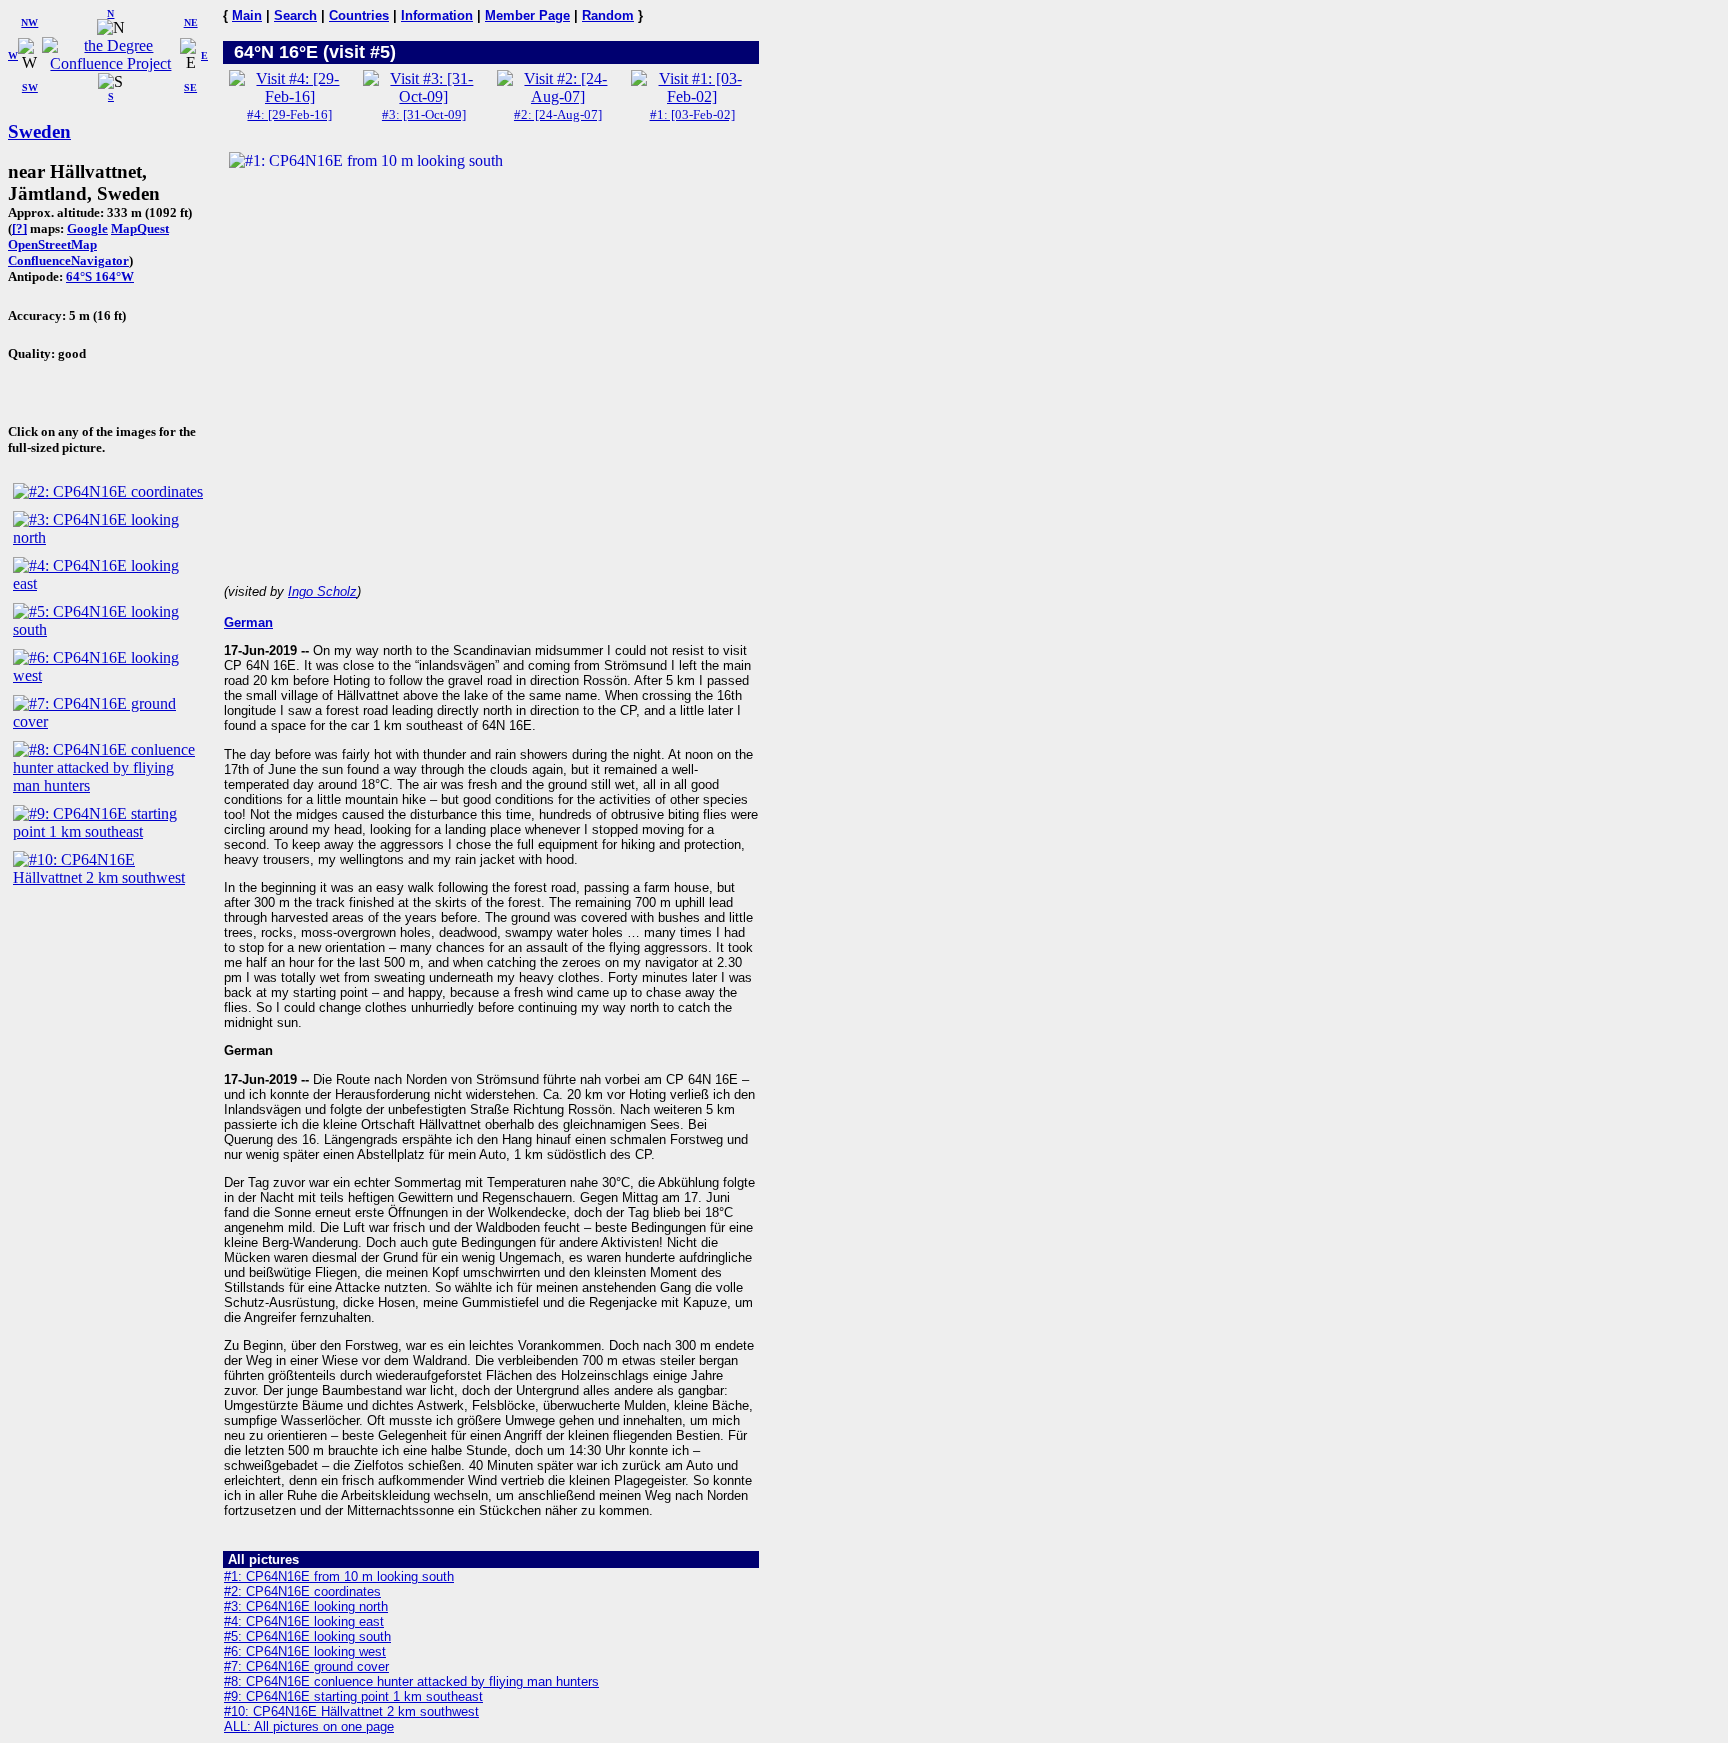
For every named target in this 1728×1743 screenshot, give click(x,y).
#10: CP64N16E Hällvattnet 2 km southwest (351, 1711)
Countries (359, 15)
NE (191, 22)
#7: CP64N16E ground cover (306, 1666)
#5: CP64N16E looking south (307, 1636)
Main (247, 15)
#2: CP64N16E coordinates (302, 1591)
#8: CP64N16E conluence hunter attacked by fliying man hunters (411, 1681)
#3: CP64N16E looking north (306, 1606)
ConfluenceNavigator (68, 260)
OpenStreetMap (52, 244)
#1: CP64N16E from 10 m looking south (339, 1576)
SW (30, 87)
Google (87, 228)
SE (190, 87)
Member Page (527, 15)
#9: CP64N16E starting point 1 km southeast (353, 1696)
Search (295, 15)
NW (29, 22)
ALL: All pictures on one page (309, 1726)
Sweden (39, 131)
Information (437, 15)
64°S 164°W (100, 276)
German (248, 622)
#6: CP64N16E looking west (305, 1651)
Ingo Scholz (322, 591)
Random (608, 15)
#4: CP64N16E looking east (304, 1621)
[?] (19, 228)
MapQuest (140, 228)
